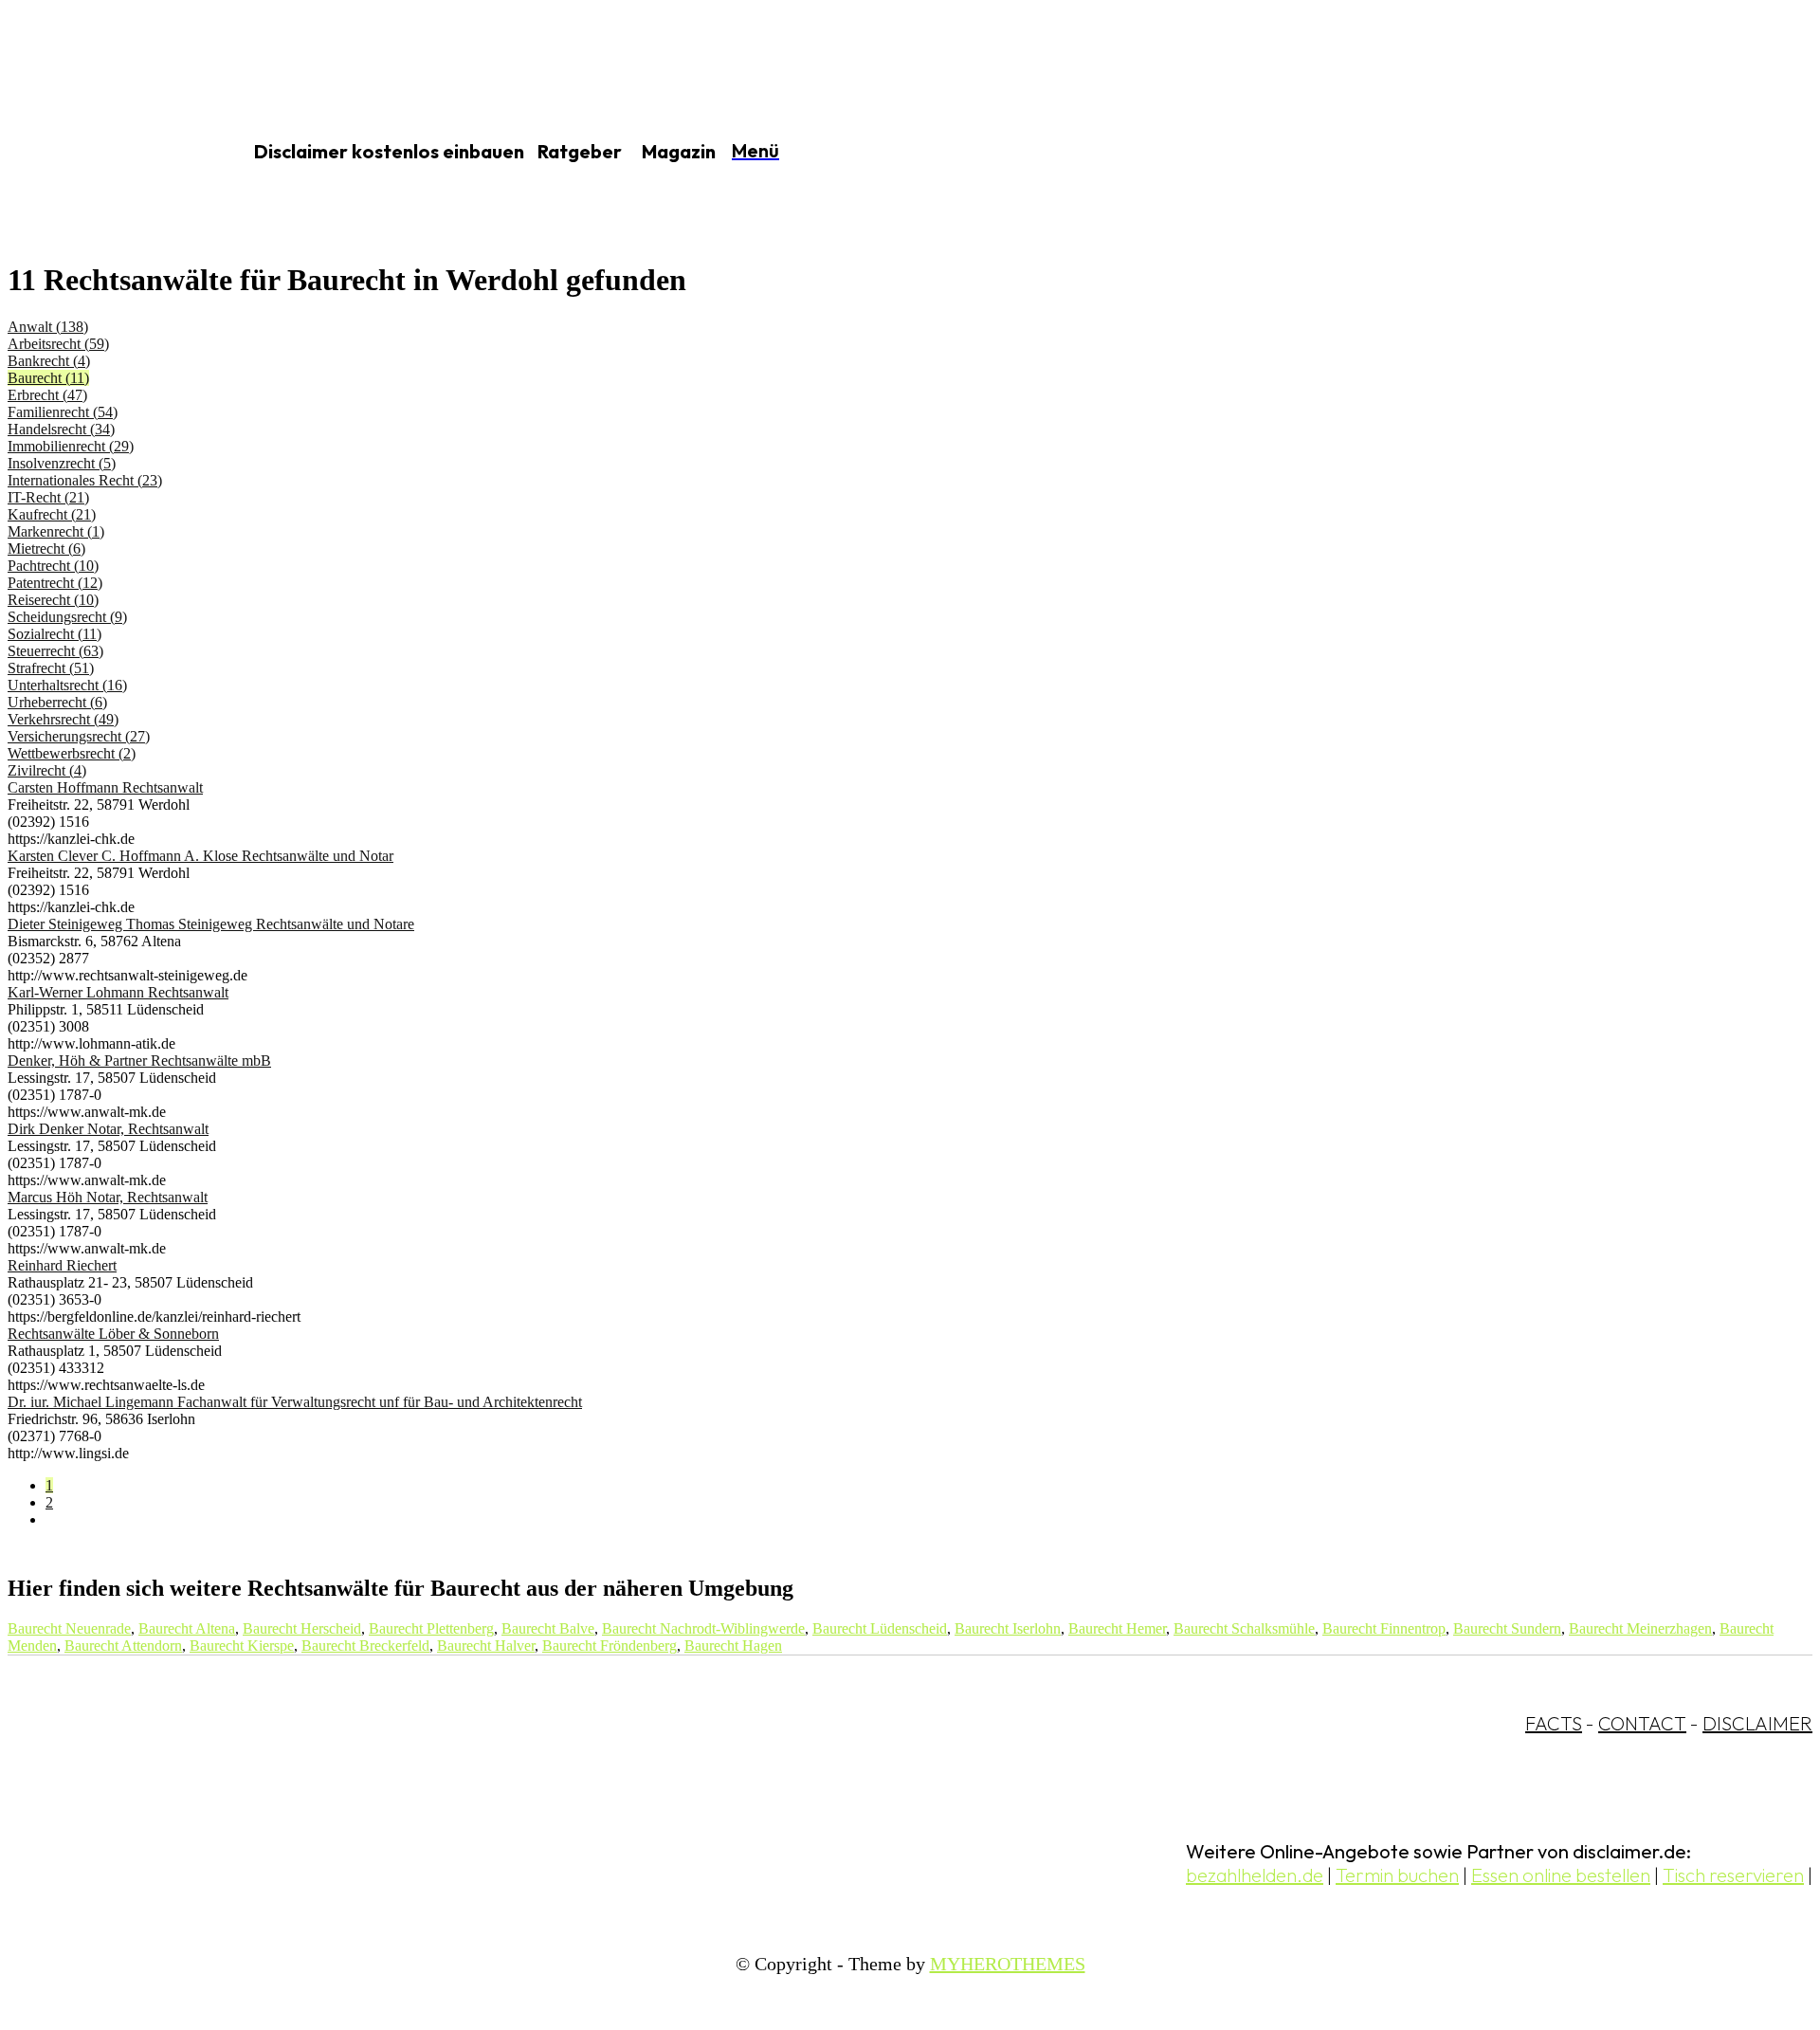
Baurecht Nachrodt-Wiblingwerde (703, 1628)
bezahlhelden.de (1255, 1875)
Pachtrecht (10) (53, 566)
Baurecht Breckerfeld (365, 1646)
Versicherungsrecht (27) (79, 736)
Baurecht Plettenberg (431, 1628)
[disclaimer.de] (102, 153)
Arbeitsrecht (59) (58, 344)
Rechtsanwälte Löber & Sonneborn (113, 1334)
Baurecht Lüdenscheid (880, 1628)
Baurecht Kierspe (242, 1646)
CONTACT (1642, 1723)
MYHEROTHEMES (1008, 1964)
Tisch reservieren (1733, 1875)
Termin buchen (1397, 1875)
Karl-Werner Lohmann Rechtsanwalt (118, 992)
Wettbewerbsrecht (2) (72, 753)
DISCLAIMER (1757, 1723)
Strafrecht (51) (51, 668)
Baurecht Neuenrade (69, 1628)
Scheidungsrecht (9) (67, 617)
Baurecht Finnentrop (1384, 1628)
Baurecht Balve (548, 1628)
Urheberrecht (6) (57, 702)
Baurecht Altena (187, 1628)
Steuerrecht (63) (55, 651)
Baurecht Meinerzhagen (1640, 1628)
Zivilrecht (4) (47, 770)
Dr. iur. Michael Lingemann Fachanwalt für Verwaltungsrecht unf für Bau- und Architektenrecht (295, 1402)
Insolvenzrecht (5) (62, 463)
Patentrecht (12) (55, 583)
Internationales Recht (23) (85, 480)
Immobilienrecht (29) (71, 446)
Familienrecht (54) (63, 412)
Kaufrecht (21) (52, 514)
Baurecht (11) (48, 378)
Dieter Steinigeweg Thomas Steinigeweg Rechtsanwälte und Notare (211, 924)
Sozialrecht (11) (55, 634)
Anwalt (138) (48, 327)
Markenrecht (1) (56, 531)
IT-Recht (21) (48, 497)
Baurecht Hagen (733, 1646)
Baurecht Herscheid (302, 1628)
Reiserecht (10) (53, 600)
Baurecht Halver (486, 1646)
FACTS (1554, 1723)
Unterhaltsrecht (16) (67, 685)
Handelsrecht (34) (61, 429)
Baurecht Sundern (1507, 1628)
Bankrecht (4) (49, 361)
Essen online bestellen (1561, 1875)
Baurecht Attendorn (123, 1646)
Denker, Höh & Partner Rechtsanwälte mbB (139, 1061)
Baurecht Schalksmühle (1244, 1628)
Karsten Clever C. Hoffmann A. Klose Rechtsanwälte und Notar (200, 856)
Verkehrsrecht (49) (63, 719)
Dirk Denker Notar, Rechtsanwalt (108, 1129)
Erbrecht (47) (47, 395)
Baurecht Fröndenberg (610, 1646)
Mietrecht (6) (46, 549)
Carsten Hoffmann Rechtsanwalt (105, 787)
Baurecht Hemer (1117, 1628)
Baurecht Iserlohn (1008, 1628)
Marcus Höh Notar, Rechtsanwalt (108, 1197)
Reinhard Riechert (62, 1265)
